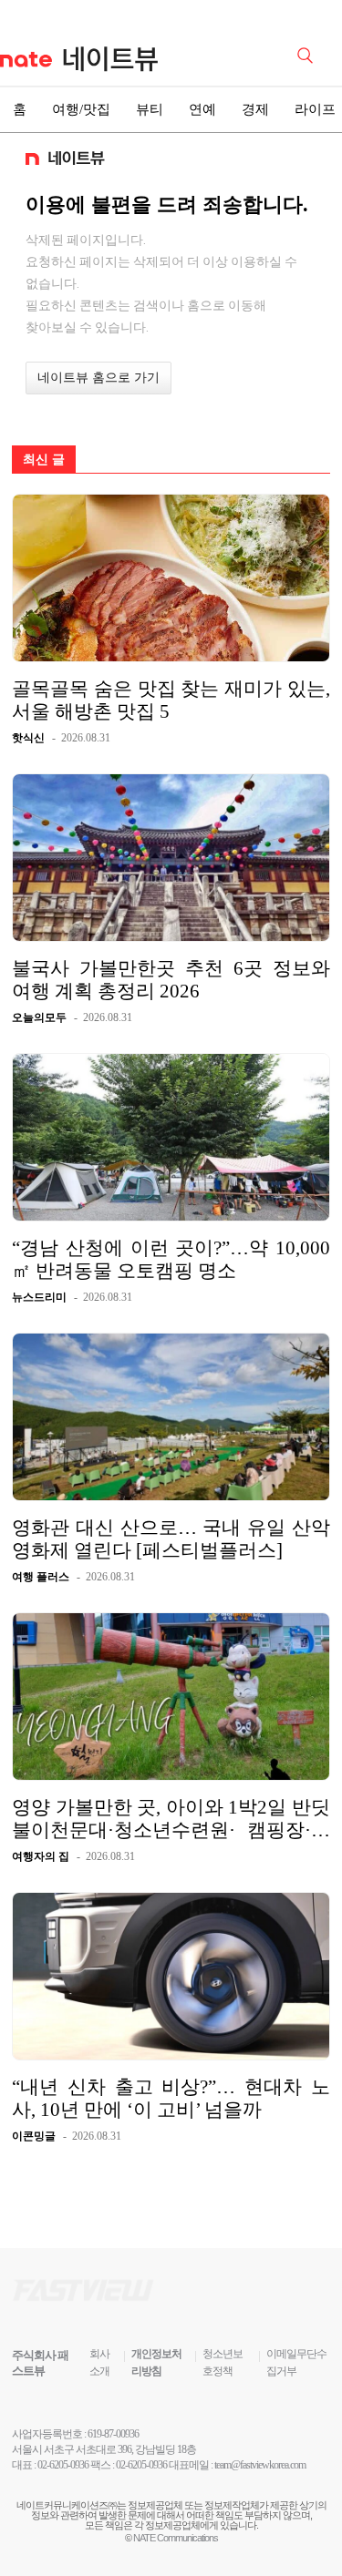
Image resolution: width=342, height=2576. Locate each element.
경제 (255, 109)
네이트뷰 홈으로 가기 (98, 378)
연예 (202, 109)
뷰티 (150, 109)
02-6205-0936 (63, 2465)
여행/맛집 (81, 109)
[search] (308, 54)
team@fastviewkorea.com (260, 2465)
